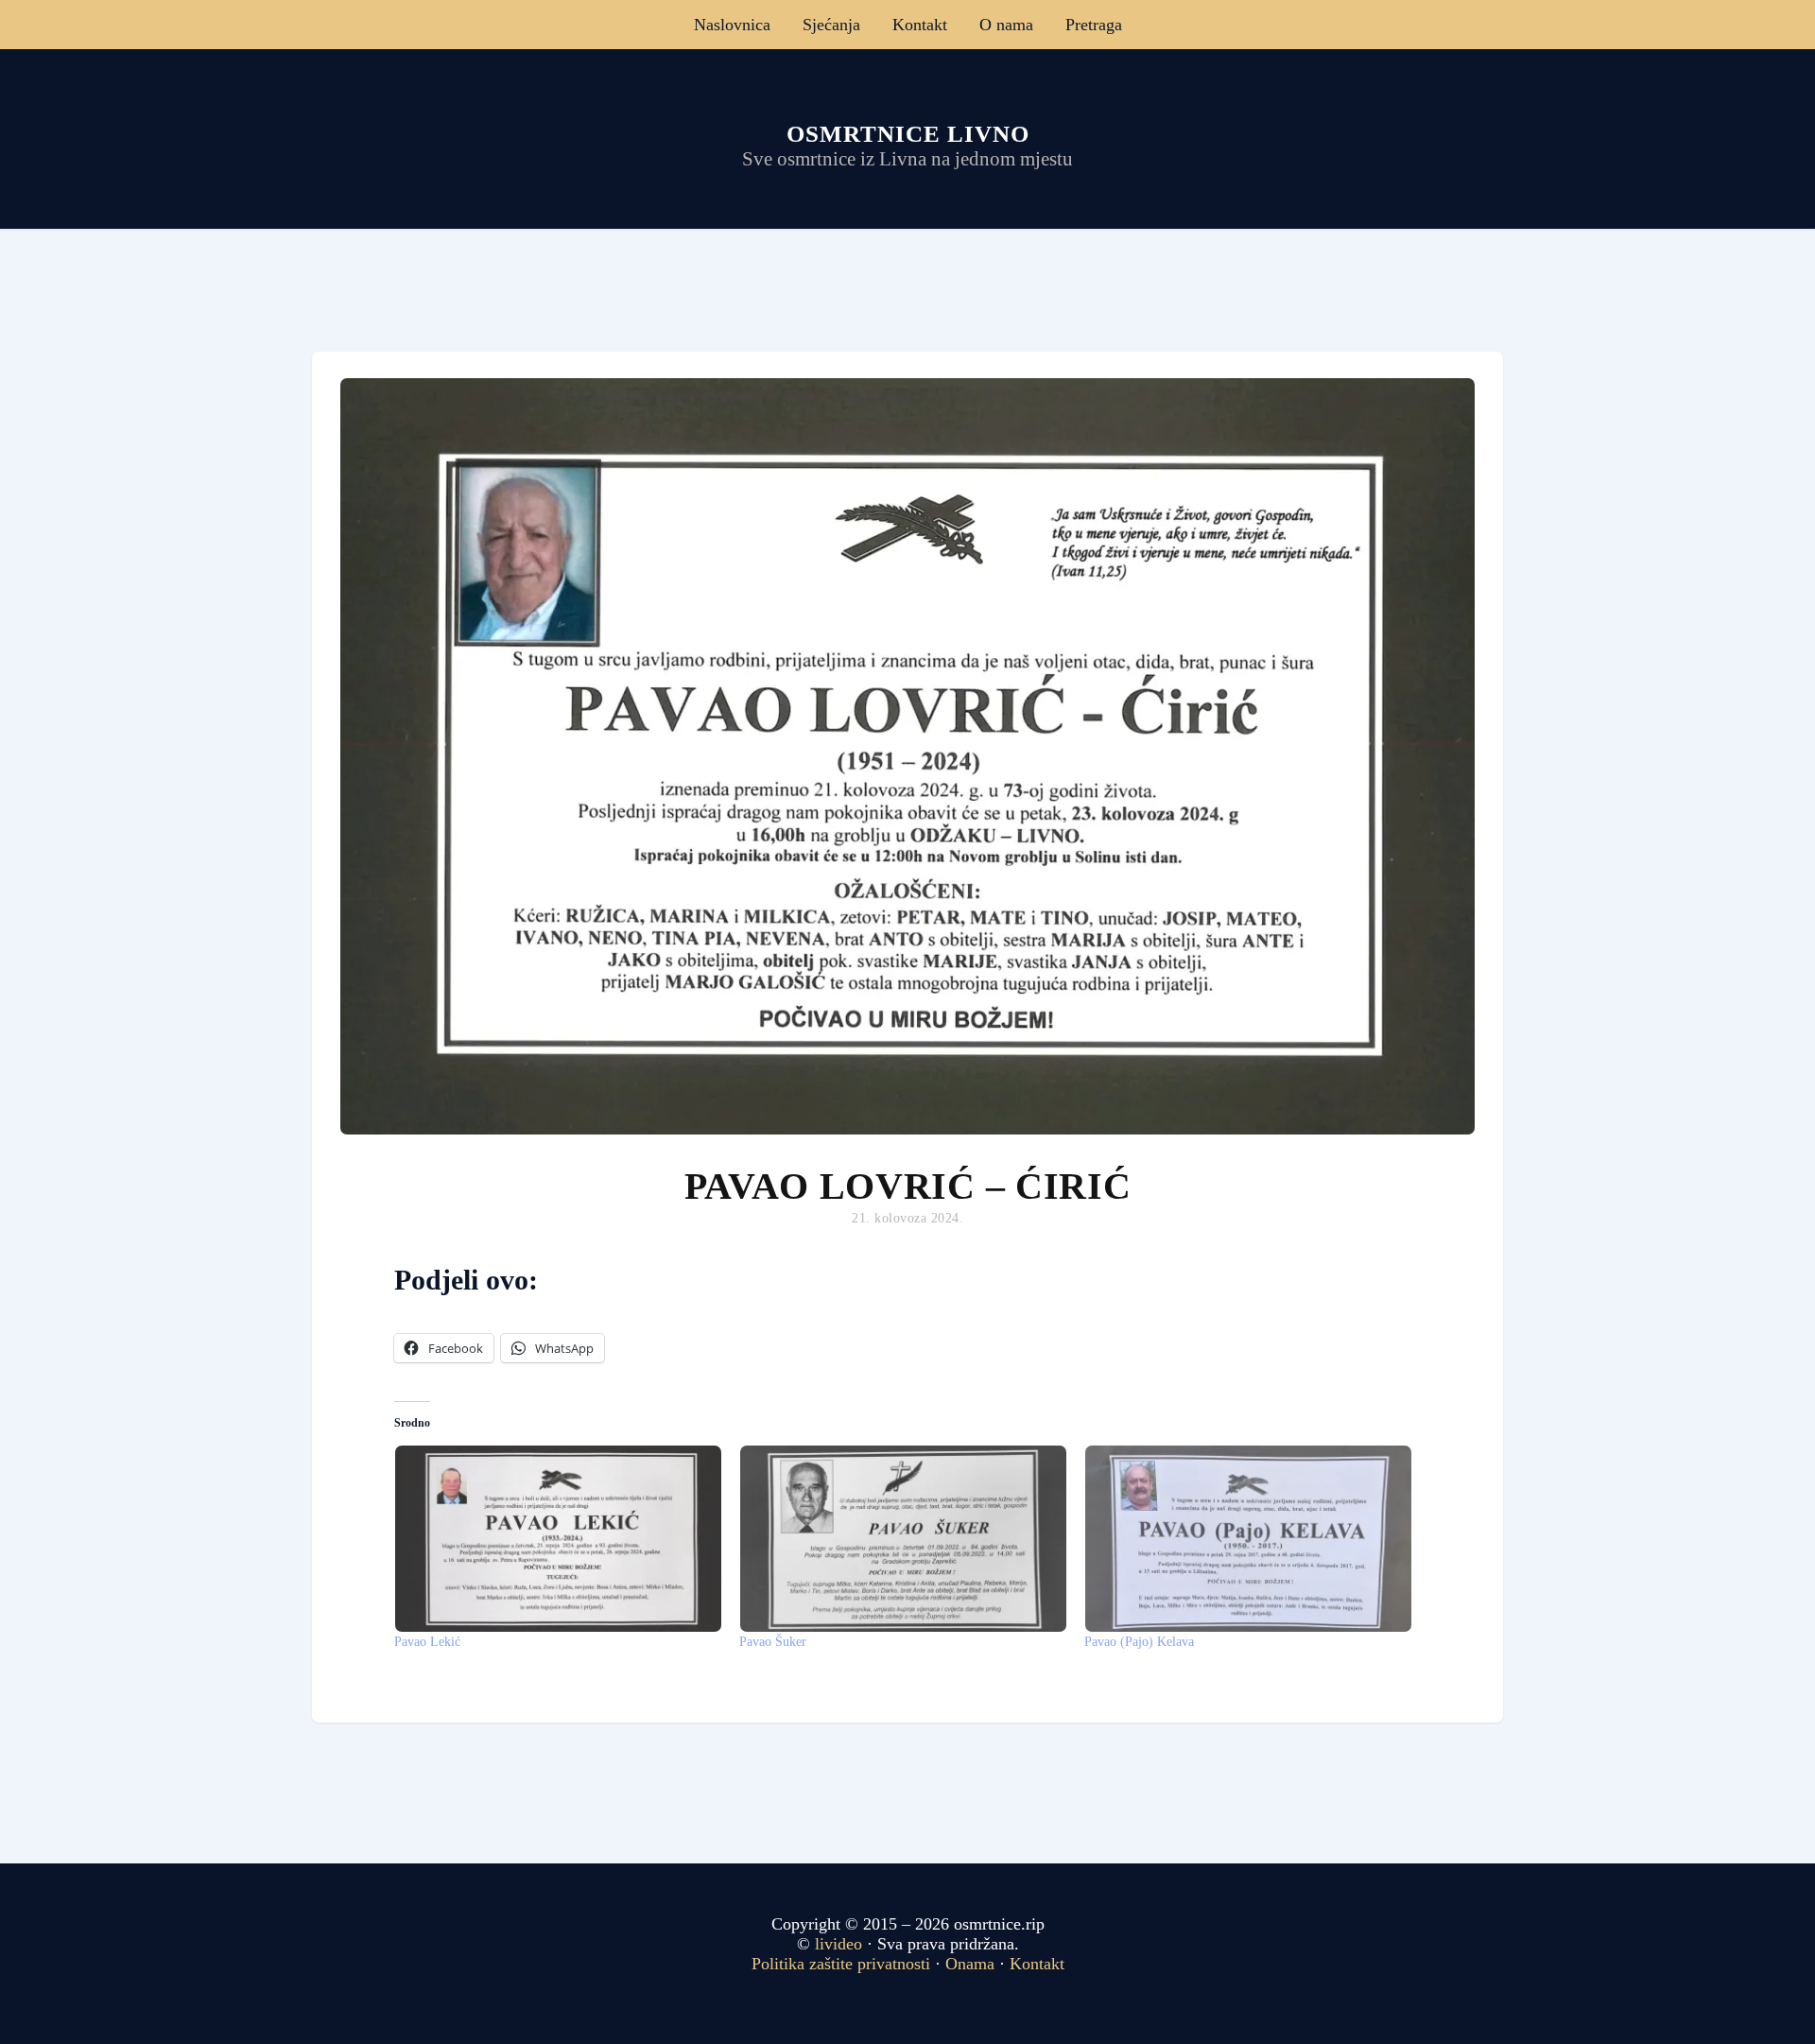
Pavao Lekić (427, 1642)
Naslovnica (732, 25)
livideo (841, 1944)
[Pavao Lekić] (557, 1539)
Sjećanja (831, 25)
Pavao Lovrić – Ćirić (908, 1186)
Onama (970, 1964)
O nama (1006, 25)
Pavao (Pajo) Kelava (1139, 1642)
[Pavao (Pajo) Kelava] (1247, 1539)
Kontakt (920, 25)
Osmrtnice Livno (908, 134)
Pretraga (1094, 25)
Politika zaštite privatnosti (841, 1964)
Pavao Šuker (773, 1642)
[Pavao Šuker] (902, 1539)
